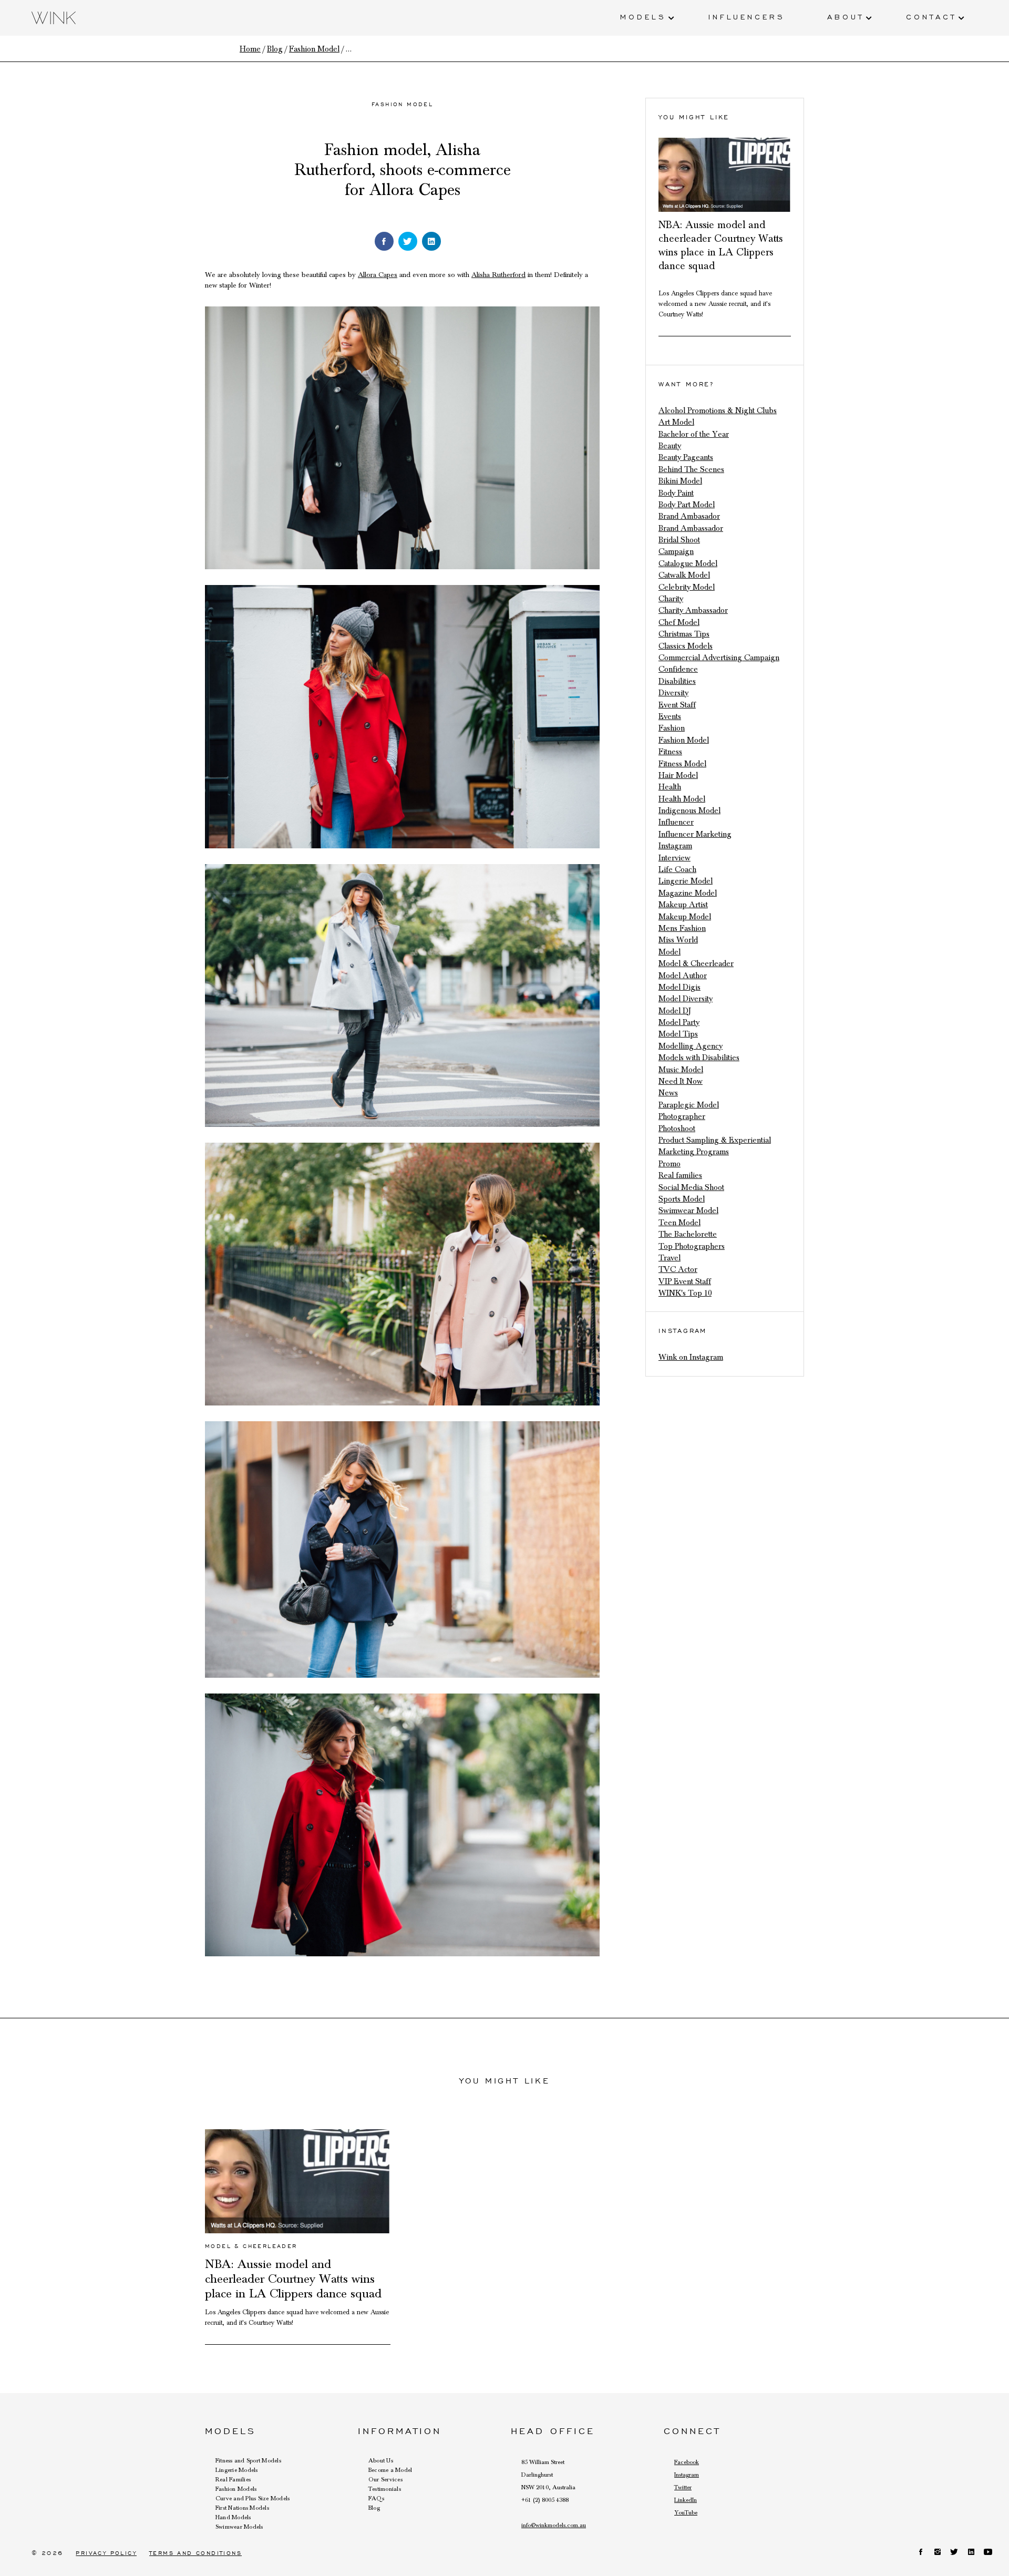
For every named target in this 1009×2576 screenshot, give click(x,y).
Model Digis (679, 987)
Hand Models (233, 2517)
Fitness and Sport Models (248, 2460)
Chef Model (679, 622)
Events (670, 716)
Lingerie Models (237, 2470)
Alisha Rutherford (498, 275)
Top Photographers (692, 1246)
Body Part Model (687, 505)
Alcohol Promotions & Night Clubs (718, 410)
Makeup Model (685, 917)
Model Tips (678, 1034)
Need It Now (681, 1081)
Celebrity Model (687, 587)
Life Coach (677, 869)
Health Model (682, 799)
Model (670, 952)
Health (670, 787)
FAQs (376, 2498)
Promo (670, 1164)
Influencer (676, 822)
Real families (680, 1175)
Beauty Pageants (686, 457)
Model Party (679, 1022)
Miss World (678, 940)
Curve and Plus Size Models (253, 2498)
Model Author (683, 976)
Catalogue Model (688, 563)
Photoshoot (677, 1128)
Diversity (673, 693)
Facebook (687, 2462)
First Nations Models (242, 2508)
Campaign (676, 551)
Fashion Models (236, 2489)
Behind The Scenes (691, 469)
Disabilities (677, 681)
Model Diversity (686, 999)
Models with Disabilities (699, 1058)
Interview (675, 858)
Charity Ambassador (693, 610)
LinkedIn (686, 2500)
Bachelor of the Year (694, 434)
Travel (670, 1258)
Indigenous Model (689, 810)
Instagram (675, 846)
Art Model (676, 422)
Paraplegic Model (689, 1105)
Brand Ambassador (691, 528)
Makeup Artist (683, 905)
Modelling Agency (691, 1046)
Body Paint (676, 493)
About (846, 16)
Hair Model (678, 775)
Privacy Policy (106, 2553)
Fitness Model (682, 764)
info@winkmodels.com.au (554, 2525)
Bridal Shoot (679, 540)
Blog (374, 2508)
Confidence (678, 669)
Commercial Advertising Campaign (719, 658)
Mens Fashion (682, 928)
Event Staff (677, 705)
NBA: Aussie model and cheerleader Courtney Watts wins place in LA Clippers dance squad (293, 2279)
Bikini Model (680, 481)
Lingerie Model (686, 881)
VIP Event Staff (685, 1281)
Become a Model (390, 2470)
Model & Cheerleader (696, 963)
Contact (931, 16)
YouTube (686, 2512)
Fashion (672, 728)
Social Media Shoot (691, 1187)
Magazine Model (688, 893)
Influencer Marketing (695, 834)
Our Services (385, 2479)
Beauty (670, 446)
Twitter (683, 2487)
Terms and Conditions (195, 2553)
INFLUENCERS (747, 16)
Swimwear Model (688, 1210)
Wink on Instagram (691, 1357)
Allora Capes (378, 275)
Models (643, 16)
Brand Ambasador (689, 516)
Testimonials (385, 2489)
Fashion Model (402, 104)
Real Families (233, 2479)
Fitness (670, 752)
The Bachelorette (688, 1234)
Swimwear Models (239, 2527)
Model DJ (675, 1011)
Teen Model (679, 1223)
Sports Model (682, 1199)
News (668, 1093)
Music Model (681, 1070)
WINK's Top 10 (685, 1293)
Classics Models (686, 646)
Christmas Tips (684, 634)
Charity (671, 599)
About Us (381, 2460)
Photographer (682, 1116)
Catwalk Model (684, 575)
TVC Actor (678, 1269)
